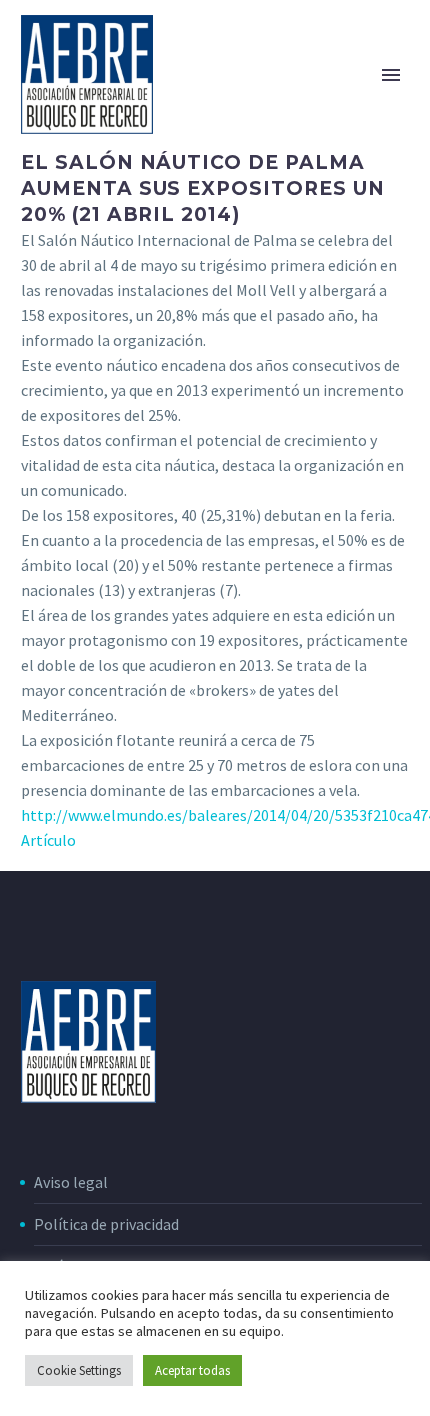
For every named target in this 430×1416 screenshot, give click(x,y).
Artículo (48, 840)
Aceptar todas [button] (192, 1370)
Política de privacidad (106, 1224)
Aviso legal (71, 1182)
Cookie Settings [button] (79, 1370)
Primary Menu (391, 75)
